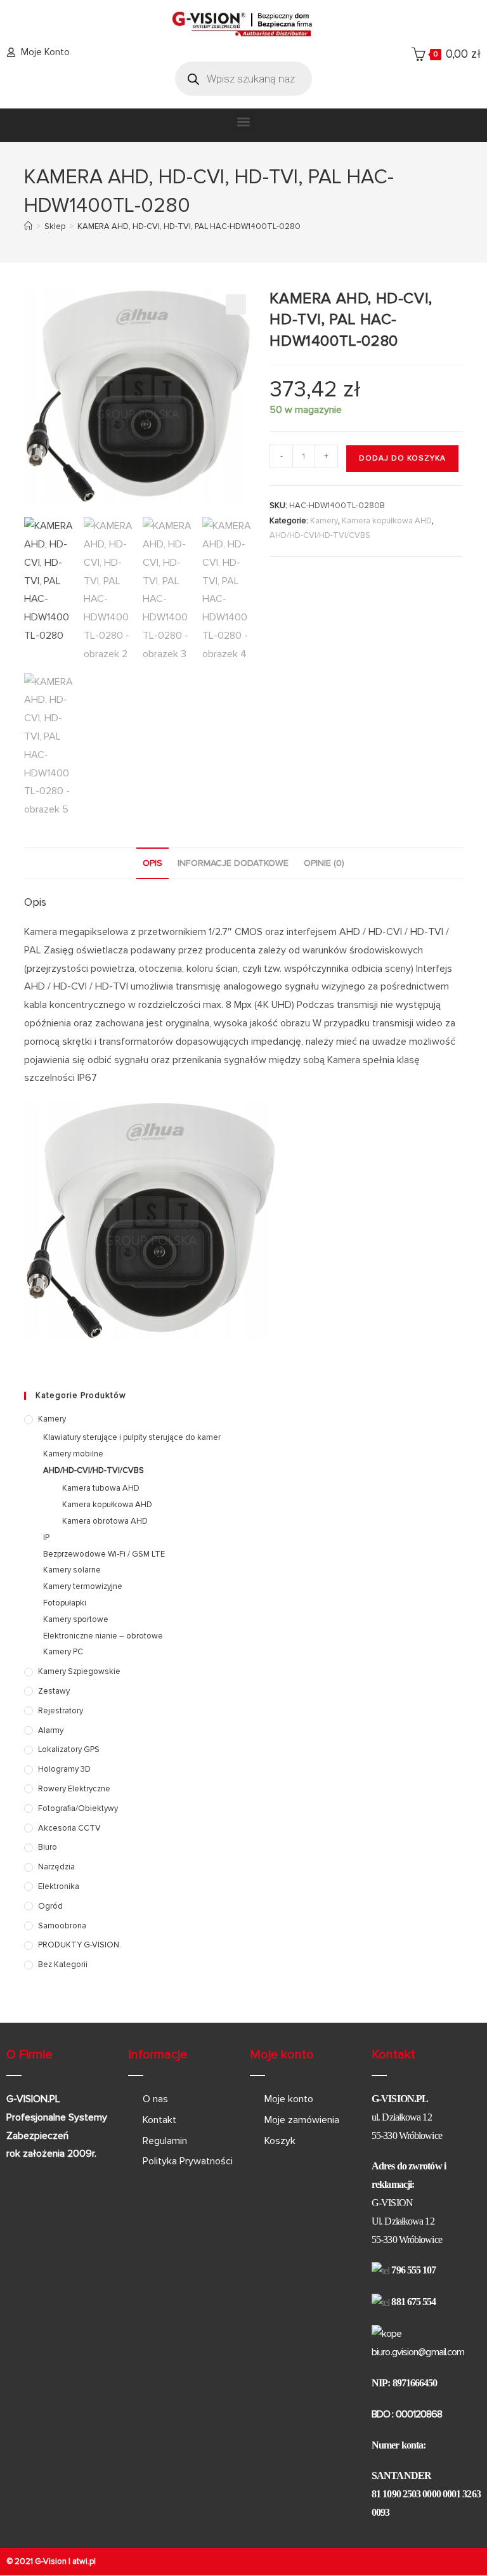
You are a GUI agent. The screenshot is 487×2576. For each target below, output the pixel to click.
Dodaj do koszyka (402, 458)
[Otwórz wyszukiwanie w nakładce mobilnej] (243, 79)
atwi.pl (84, 2561)
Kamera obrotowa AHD (105, 1521)
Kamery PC (63, 1652)
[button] (244, 121)
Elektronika (59, 1886)
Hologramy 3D (64, 1769)
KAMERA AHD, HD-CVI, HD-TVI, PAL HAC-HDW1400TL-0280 (189, 226)
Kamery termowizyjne (83, 1586)
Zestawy (54, 1691)
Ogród (50, 1906)
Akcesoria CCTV (69, 1828)
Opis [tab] (153, 863)
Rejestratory (61, 1711)
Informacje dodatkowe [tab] (233, 863)
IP (46, 1538)
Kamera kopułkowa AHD (387, 521)
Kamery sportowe (76, 1619)
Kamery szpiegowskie (79, 1671)
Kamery (324, 521)
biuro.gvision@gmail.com (418, 2352)
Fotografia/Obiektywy (78, 1808)
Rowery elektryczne (74, 1789)
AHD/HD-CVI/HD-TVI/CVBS (320, 535)
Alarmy (51, 1730)
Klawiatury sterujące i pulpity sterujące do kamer (132, 1437)
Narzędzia (56, 1867)
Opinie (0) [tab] (324, 863)
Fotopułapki (65, 1603)
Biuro (48, 1847)
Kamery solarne (72, 1570)
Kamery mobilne (73, 1454)
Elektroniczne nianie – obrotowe (103, 1636)
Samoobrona (62, 1926)
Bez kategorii (63, 1965)
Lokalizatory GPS (69, 1749)
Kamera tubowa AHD (101, 1488)
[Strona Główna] (28, 226)
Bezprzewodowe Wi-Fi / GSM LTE (104, 1554)
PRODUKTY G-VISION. (80, 1945)
